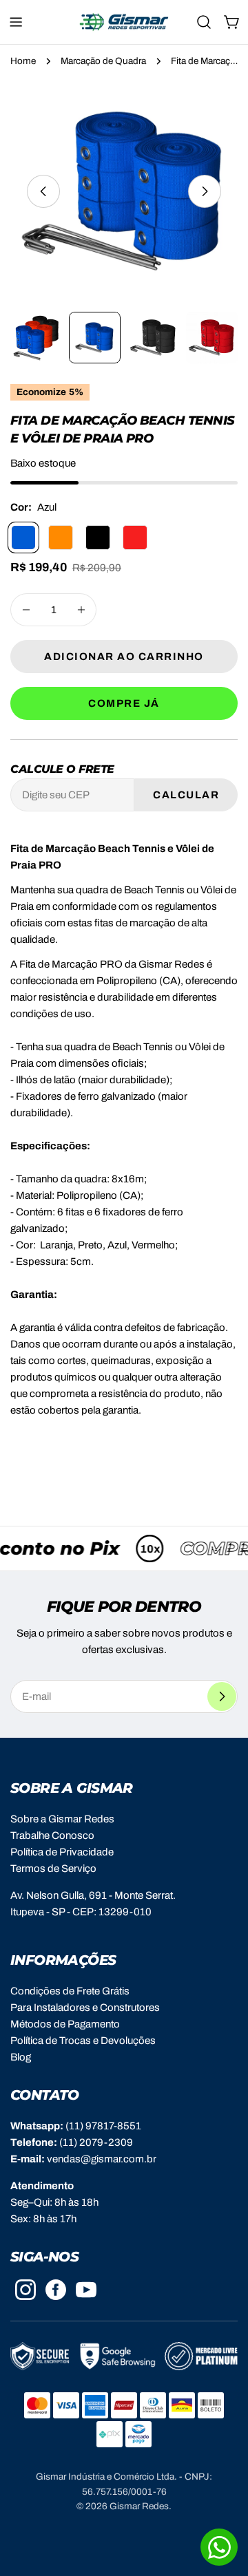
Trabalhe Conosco (52, 1835)
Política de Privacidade (62, 1852)
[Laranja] (61, 537)
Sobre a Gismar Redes (62, 1819)
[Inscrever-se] (222, 1696)
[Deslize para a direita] (205, 191)
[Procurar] (204, 22)
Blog (21, 2057)
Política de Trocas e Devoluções (83, 2041)
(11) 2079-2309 (96, 2142)
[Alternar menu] (16, 22)
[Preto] (98, 537)
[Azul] (23, 537)
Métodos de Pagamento (65, 2024)
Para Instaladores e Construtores (85, 2008)
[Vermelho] (135, 537)
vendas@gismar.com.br (102, 2159)
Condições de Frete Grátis (70, 1991)
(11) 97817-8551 (103, 2126)
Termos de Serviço (53, 1869)
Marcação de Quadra (103, 61)
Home (23, 61)
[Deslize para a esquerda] (43, 191)
